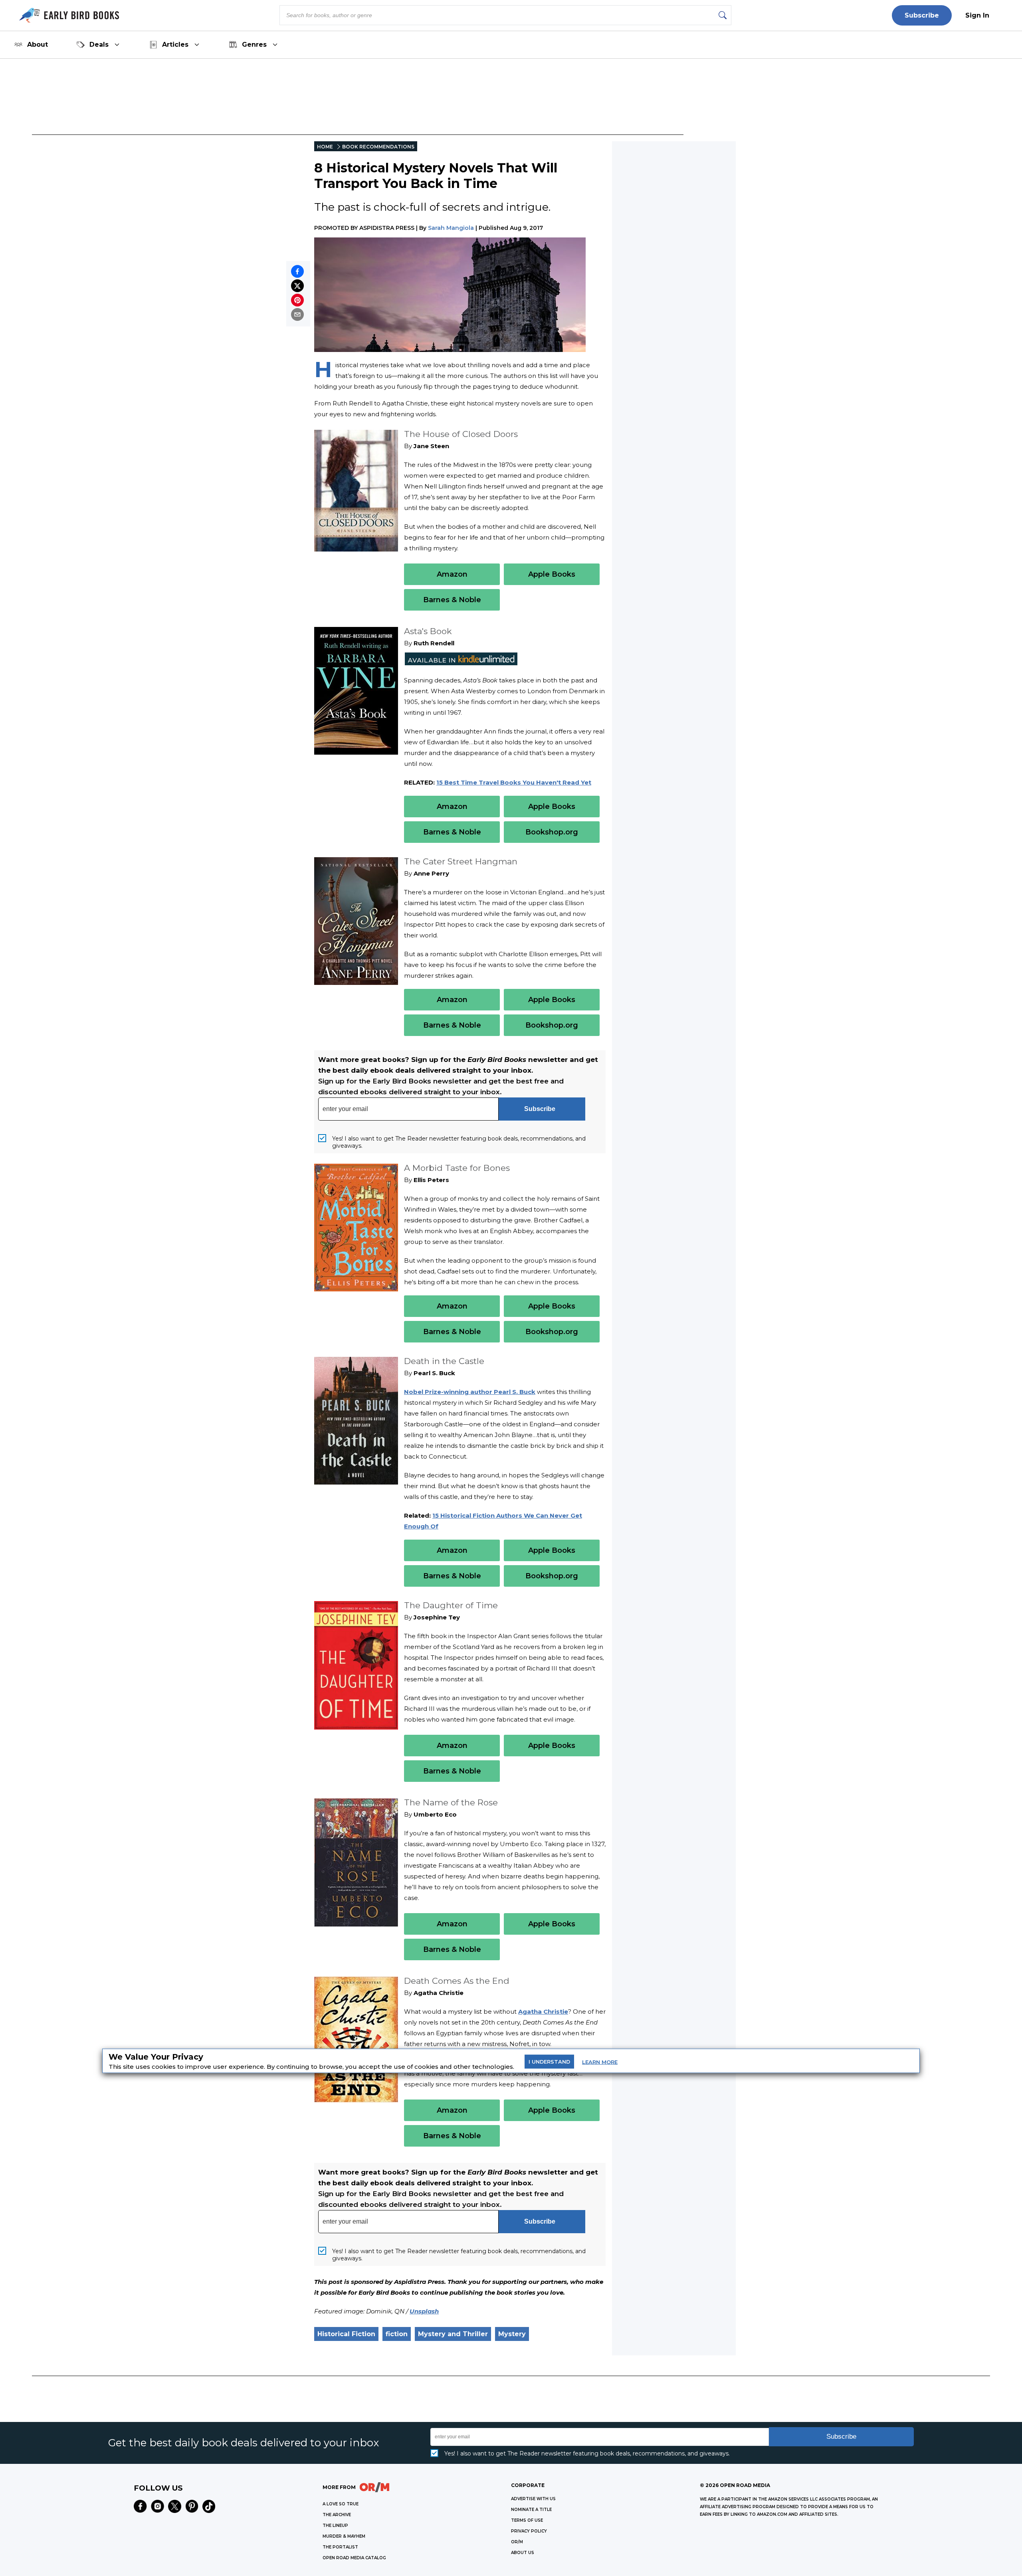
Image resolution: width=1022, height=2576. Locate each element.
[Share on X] (297, 286)
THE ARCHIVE (337, 2515)
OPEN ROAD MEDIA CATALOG (354, 2558)
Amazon (452, 574)
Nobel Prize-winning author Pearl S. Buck (470, 1392)
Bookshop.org (552, 832)
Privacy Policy (529, 2531)
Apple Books (552, 574)
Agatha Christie (543, 2012)
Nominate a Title (531, 2510)
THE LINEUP (335, 2526)
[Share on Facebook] (297, 271)
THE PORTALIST (340, 2547)
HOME (325, 147)
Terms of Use (527, 2520)
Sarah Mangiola (451, 228)
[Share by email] (297, 314)
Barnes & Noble (452, 600)
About (38, 44)
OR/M (517, 2542)
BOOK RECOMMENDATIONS (378, 147)
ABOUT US (523, 2553)
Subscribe (922, 15)
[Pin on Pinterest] (297, 300)
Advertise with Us (533, 2499)
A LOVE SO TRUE (341, 2504)
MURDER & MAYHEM (344, 2536)
